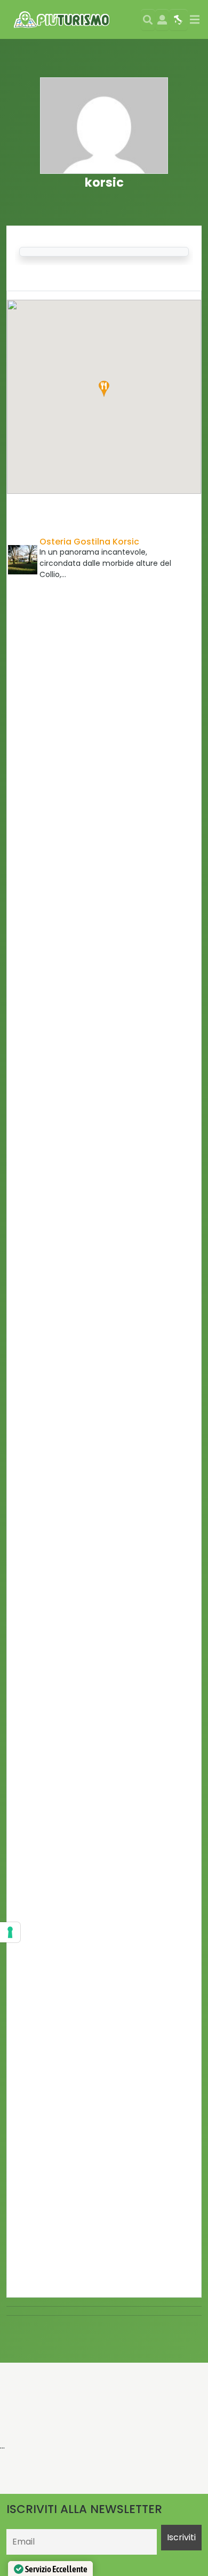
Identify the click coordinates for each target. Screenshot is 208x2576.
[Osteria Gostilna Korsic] (23, 560)
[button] (104, 389)
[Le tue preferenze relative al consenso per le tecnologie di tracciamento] (10, 1932)
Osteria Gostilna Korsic (89, 542)
